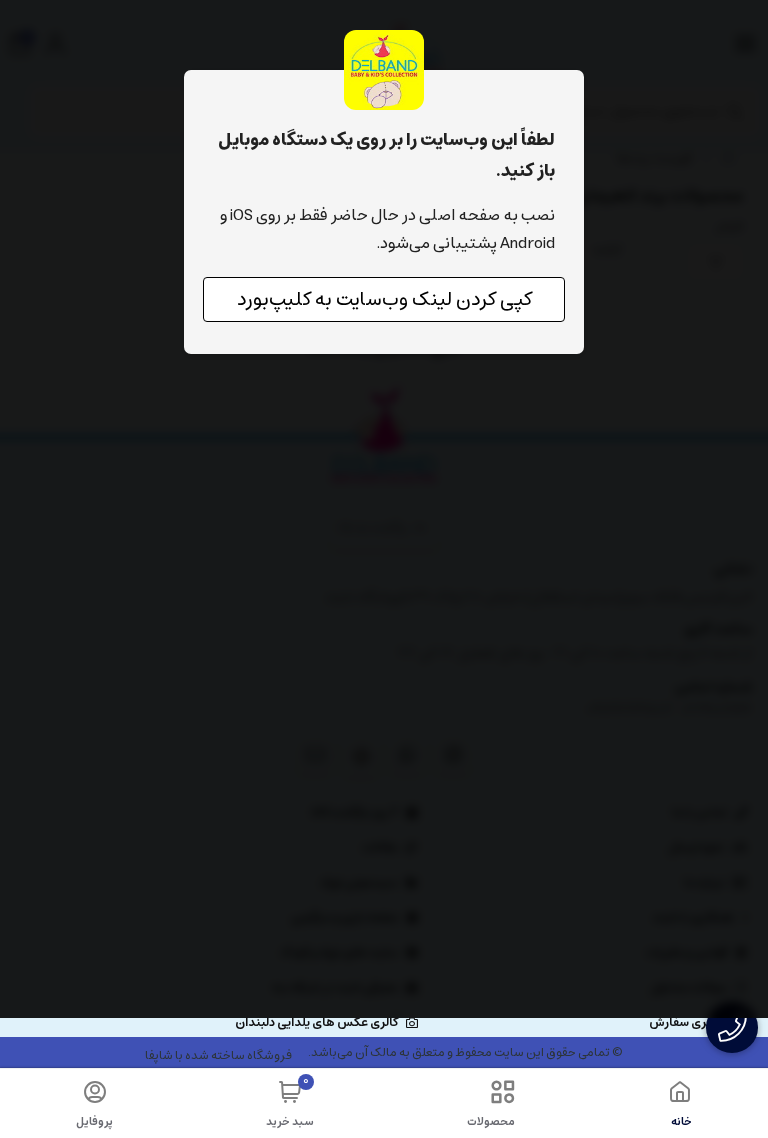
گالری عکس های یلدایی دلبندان (316, 1023)
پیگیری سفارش (688, 1023)
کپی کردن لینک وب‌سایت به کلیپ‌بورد (384, 299)
